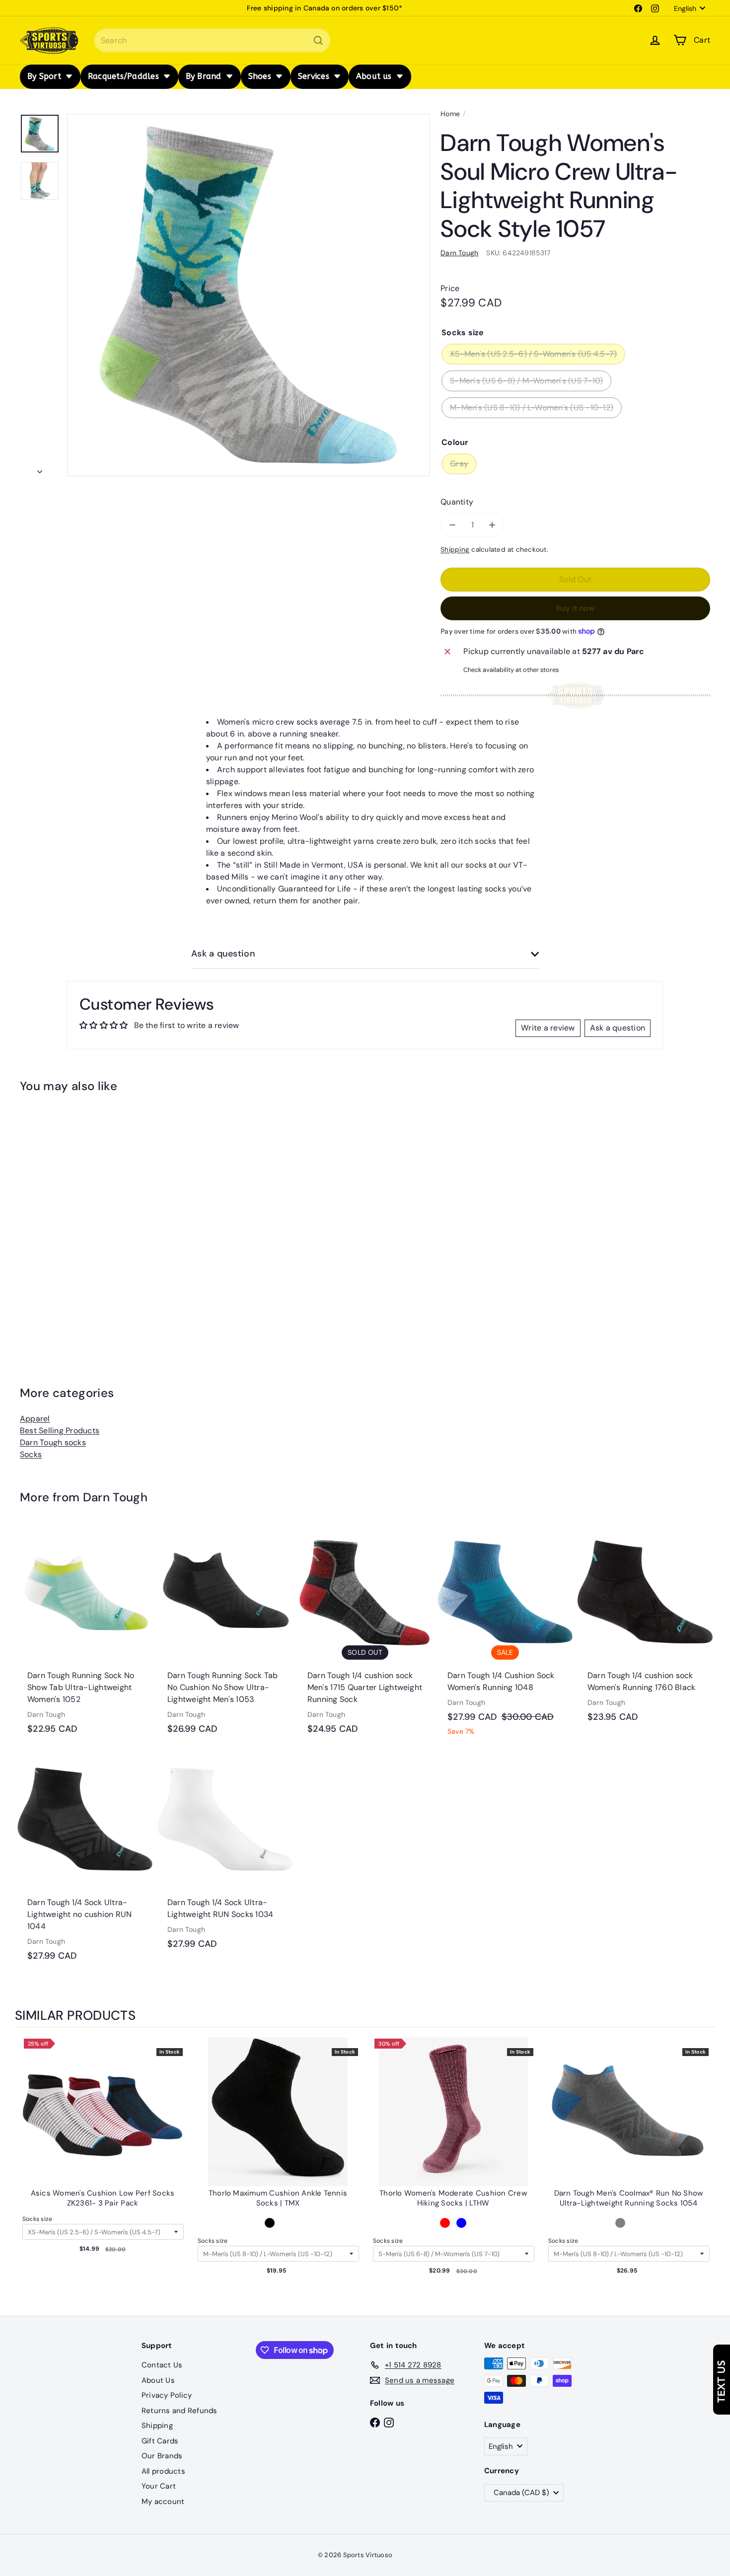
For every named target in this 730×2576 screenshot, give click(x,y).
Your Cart (159, 2486)
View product (103, 2122)
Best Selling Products (60, 1431)
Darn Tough (115, 1497)
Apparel (35, 1419)
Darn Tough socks (53, 1442)
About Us (158, 2380)
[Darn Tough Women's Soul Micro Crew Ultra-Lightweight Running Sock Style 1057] (73, 1217)
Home (450, 114)
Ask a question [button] (618, 1028)
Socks (31, 1454)
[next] (705, 2172)
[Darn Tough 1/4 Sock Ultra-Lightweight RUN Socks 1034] (225, 1856)
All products (163, 2471)
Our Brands (162, 2456)
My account (163, 2502)
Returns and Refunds (180, 2411)
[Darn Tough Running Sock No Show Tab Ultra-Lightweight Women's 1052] (85, 1635)
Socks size (37, 2219)
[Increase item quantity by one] (492, 525)
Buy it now (575, 608)
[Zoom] (248, 295)
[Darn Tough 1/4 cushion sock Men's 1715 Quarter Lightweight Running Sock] (365, 1635)
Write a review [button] (548, 1028)
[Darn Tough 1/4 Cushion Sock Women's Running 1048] (505, 1636)
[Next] (40, 469)
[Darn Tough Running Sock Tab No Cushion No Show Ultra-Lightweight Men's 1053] (225, 1635)
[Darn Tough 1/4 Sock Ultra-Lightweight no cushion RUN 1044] (85, 1862)
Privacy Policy (167, 2395)
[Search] (318, 40)
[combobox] (212, 40)
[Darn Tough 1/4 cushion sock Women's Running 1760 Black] (645, 1629)
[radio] (270, 2223)
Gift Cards (160, 2441)
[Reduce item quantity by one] (452, 525)
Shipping (455, 550)
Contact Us (162, 2365)
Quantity (457, 502)
